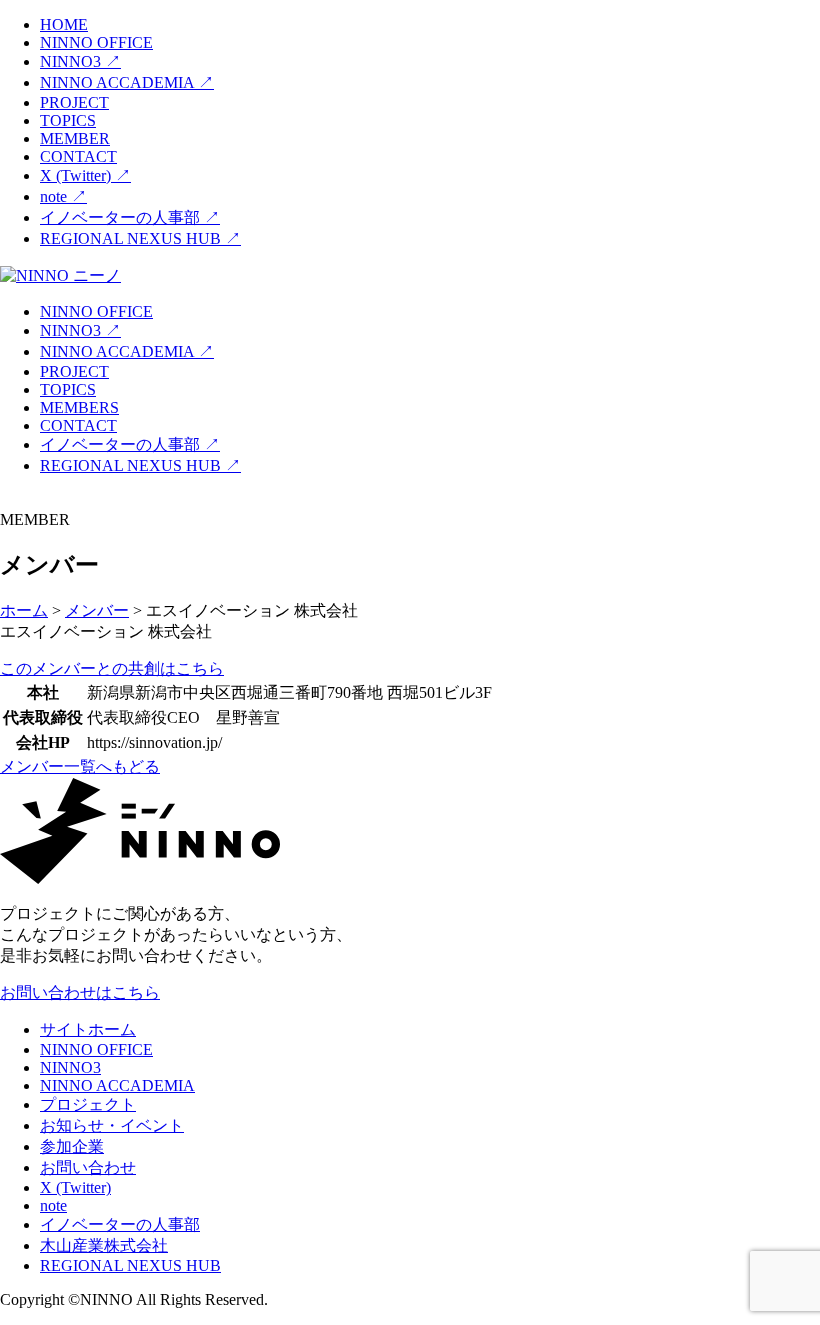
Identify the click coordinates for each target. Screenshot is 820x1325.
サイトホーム (88, 1029)
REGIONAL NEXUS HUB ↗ (140, 238)
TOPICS (68, 120)
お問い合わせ (88, 1167)
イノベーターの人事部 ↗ (130, 217)
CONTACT (78, 156)
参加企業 (72, 1146)
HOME (64, 24)
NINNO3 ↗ (80, 61)
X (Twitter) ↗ (85, 175)
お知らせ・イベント (112, 1125)
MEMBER (75, 138)
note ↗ (63, 196)
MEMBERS (79, 407)
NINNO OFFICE (96, 42)
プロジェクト (88, 1104)
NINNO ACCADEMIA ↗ (127, 82)
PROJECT (74, 102)
